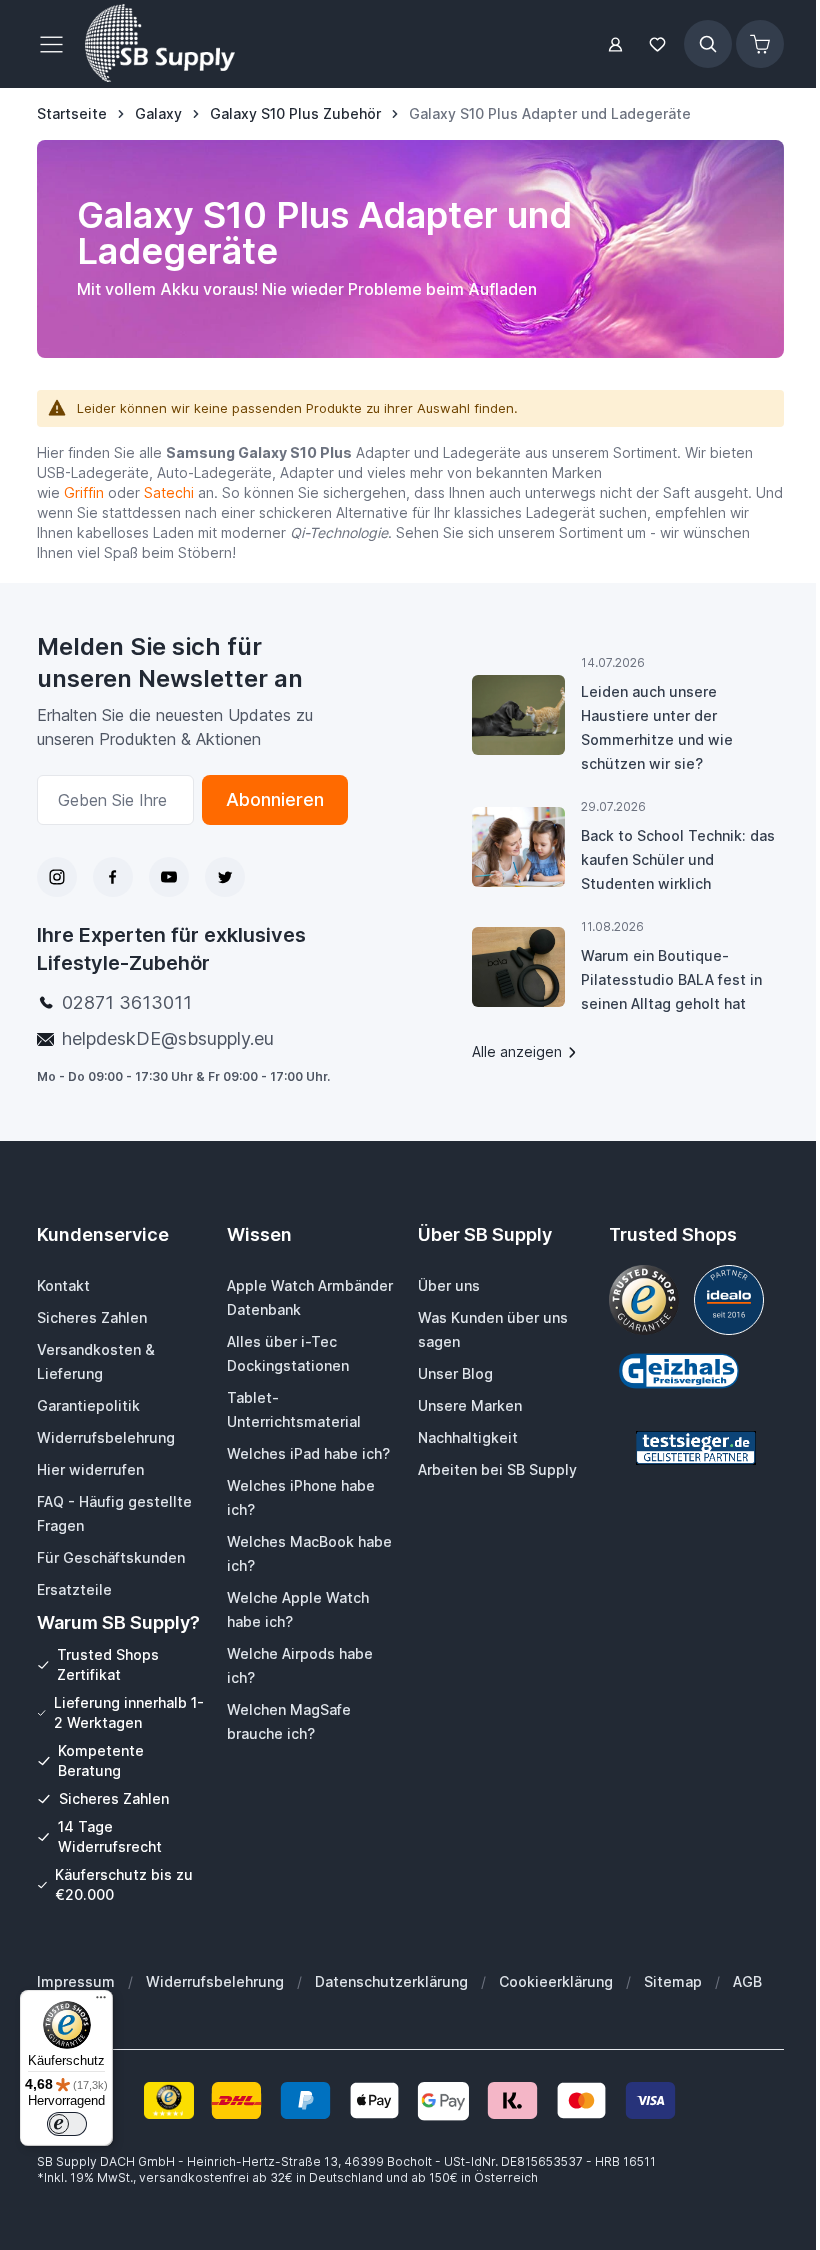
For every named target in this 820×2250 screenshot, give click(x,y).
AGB (747, 1981)
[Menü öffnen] (57, 44)
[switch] (67, 2124)
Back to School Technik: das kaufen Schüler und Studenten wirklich (678, 859)
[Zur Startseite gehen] (160, 44)
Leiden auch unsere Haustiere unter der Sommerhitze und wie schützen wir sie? (657, 727)
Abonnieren (275, 799)
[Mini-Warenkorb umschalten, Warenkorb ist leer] (760, 44)
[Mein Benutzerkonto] (615, 44)
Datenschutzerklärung (391, 1981)
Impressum (76, 1981)
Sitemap (673, 1981)
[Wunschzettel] (658, 44)
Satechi (169, 492)
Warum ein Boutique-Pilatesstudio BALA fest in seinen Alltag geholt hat (671, 979)
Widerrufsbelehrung (215, 1981)
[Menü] (101, 2002)
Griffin (84, 492)
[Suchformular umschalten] (708, 44)
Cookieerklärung (556, 1981)
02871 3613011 (127, 1002)
